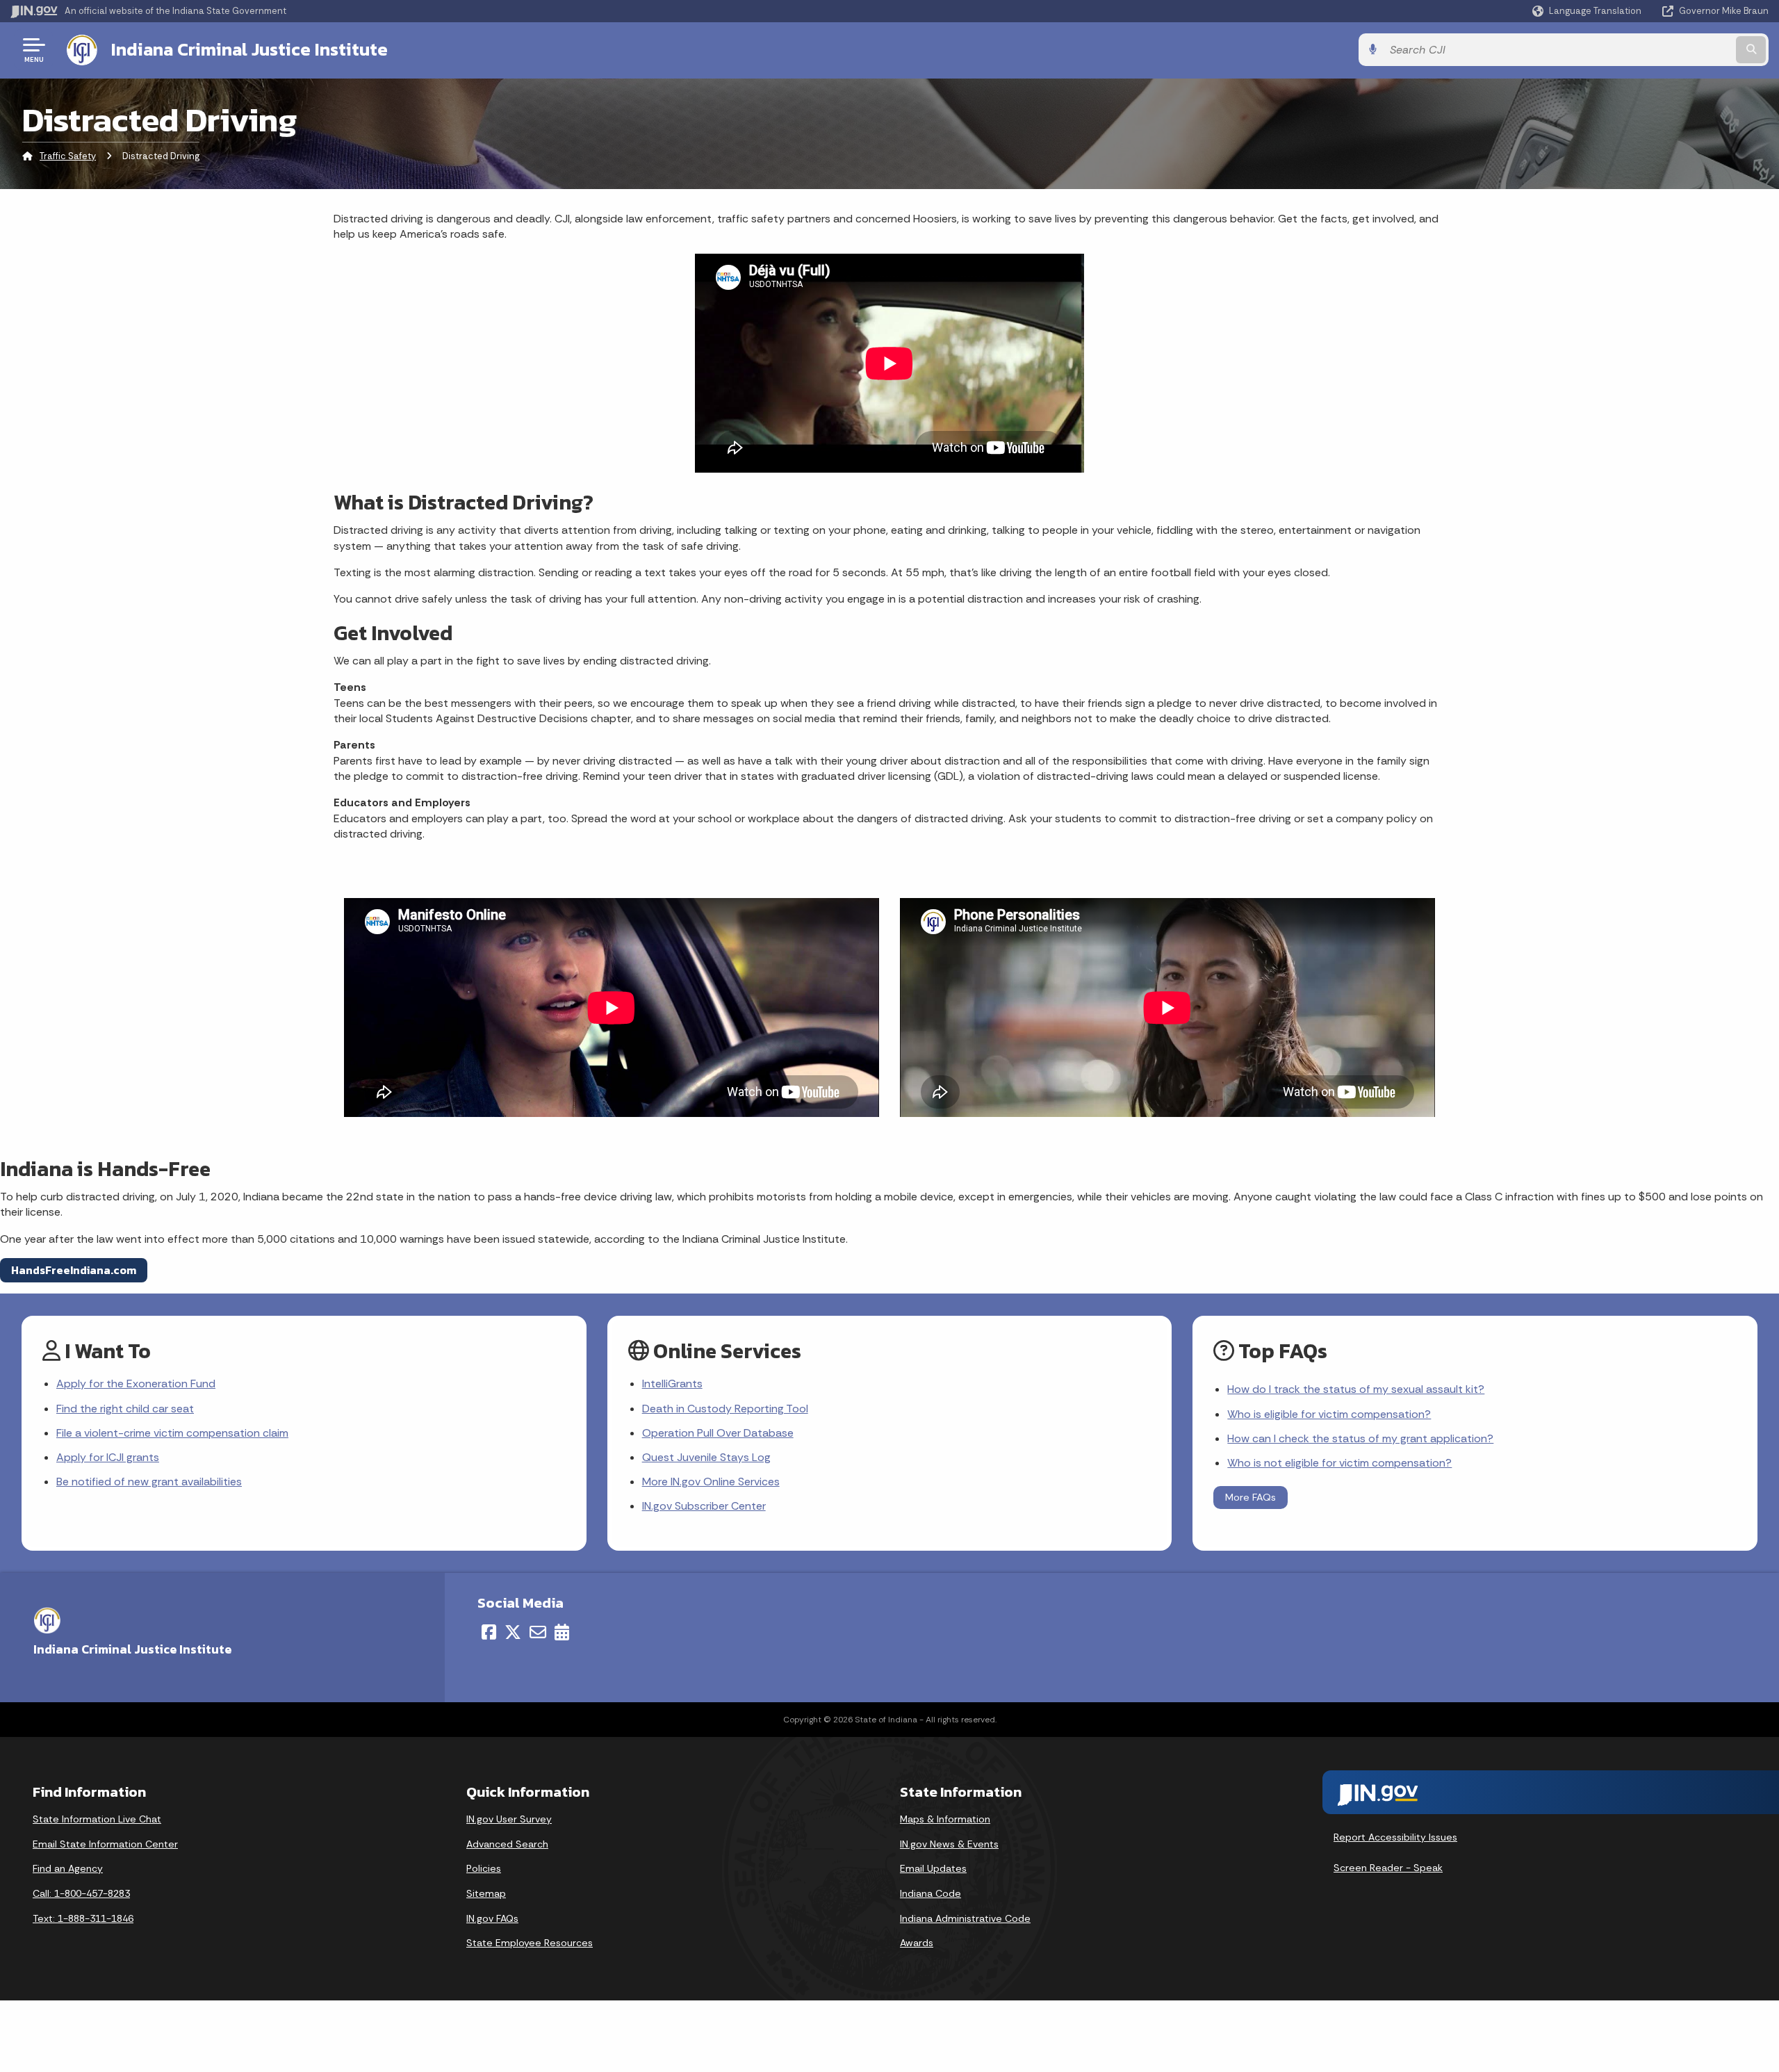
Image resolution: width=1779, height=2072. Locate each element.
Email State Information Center (105, 1844)
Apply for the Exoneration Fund (136, 1384)
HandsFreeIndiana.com (74, 1270)
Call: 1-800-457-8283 (81, 1893)
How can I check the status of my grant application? (1360, 1438)
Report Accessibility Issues (1395, 1837)
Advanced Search (507, 1844)
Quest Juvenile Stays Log (706, 1457)
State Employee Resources (530, 1943)
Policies (484, 1868)
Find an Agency (68, 1868)
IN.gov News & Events (949, 1844)
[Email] (538, 1632)
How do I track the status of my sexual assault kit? (1356, 1389)
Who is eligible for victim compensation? (1329, 1414)
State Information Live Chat (97, 1819)
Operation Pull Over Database (718, 1433)
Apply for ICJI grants (108, 1457)
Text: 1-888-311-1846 (83, 1918)
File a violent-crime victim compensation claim (172, 1433)
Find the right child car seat (125, 1409)
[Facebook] (489, 1632)
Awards (917, 1943)
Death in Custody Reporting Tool (725, 1409)
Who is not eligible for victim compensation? (1339, 1463)
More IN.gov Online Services (711, 1482)
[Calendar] (562, 1632)
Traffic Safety (68, 156)
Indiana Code (931, 1893)
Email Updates (933, 1868)
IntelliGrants (672, 1384)
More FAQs (1251, 1497)
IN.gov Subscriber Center (704, 1506)
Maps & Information (945, 1819)
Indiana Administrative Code (965, 1918)
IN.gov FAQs (492, 1918)
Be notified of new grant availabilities (149, 1482)
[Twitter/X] (513, 1632)
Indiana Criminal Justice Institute (249, 49)
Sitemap (486, 1893)
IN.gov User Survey (509, 1819)
